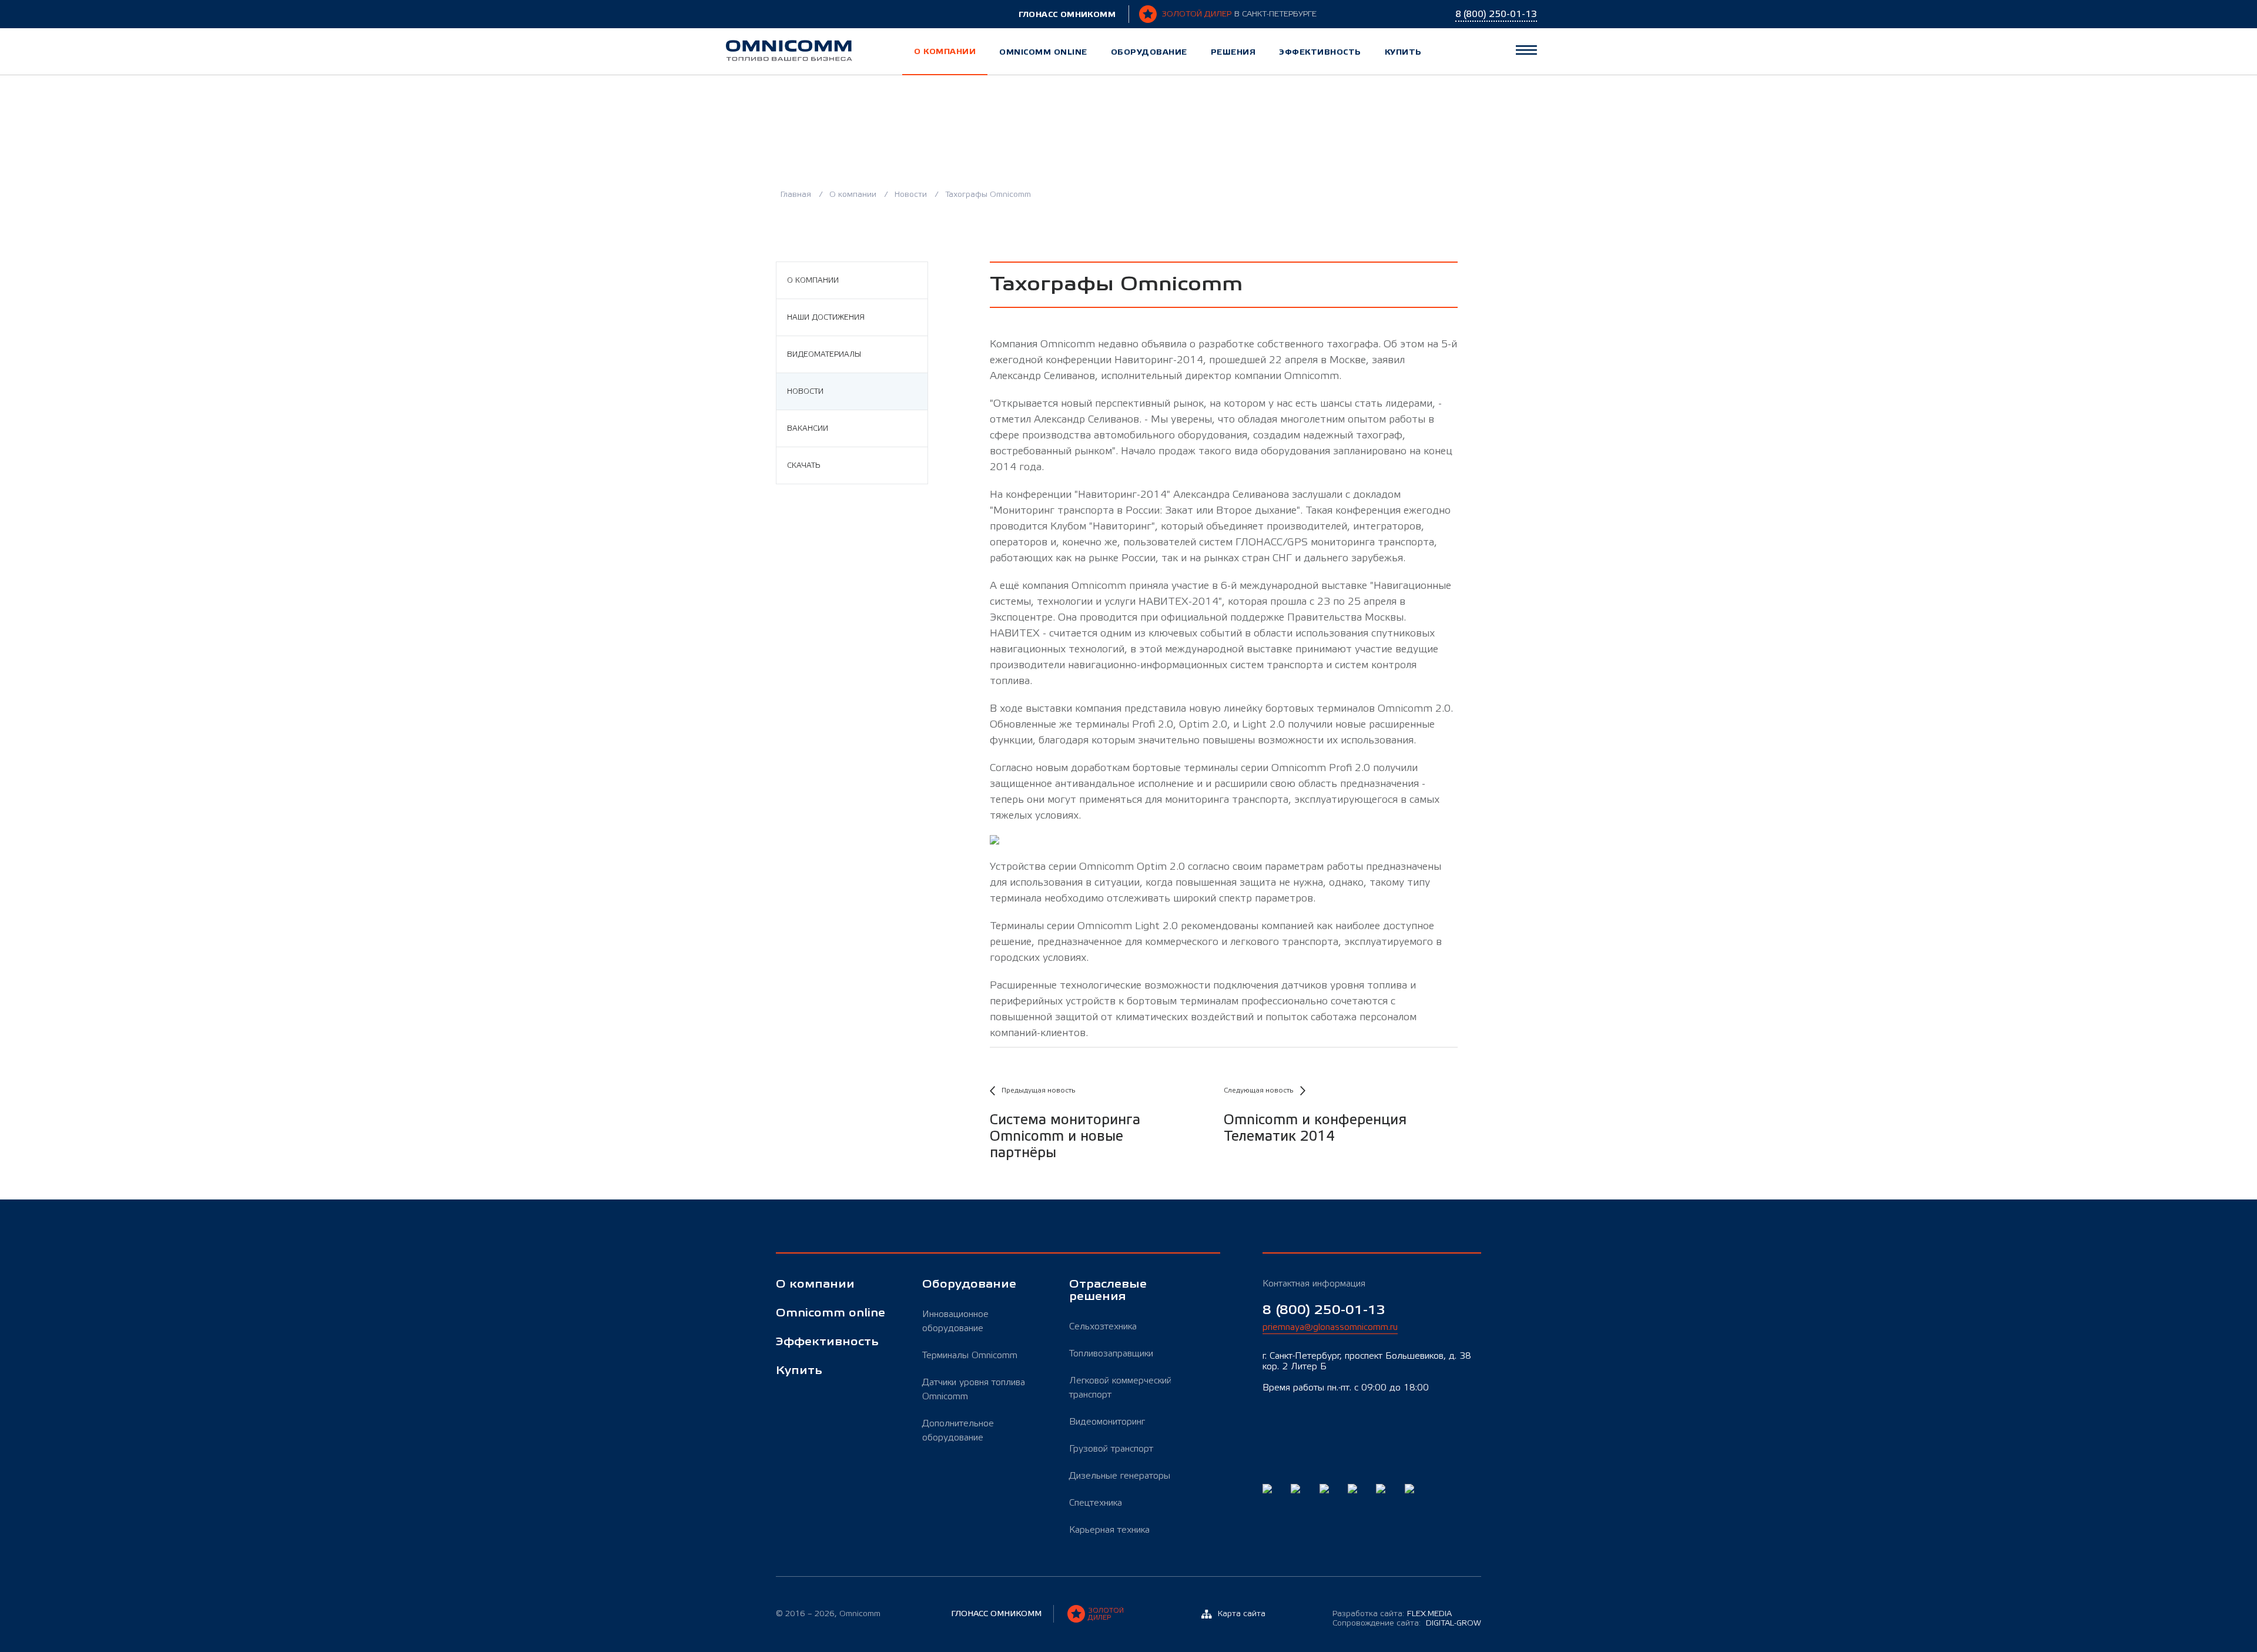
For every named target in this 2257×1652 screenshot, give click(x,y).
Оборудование (1149, 52)
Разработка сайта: (1392, 1614)
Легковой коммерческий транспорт (1120, 1388)
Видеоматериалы (824, 354)
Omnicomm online (1043, 52)
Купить (1403, 52)
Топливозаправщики (1111, 1353)
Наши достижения (826, 317)
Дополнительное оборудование (958, 1430)
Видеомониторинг (1107, 1422)
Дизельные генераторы (1120, 1476)
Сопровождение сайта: (1407, 1623)
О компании (945, 51)
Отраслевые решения (1108, 1291)
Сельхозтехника (1103, 1326)
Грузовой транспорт (1111, 1449)
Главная (797, 195)
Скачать (803, 465)
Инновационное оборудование (955, 1321)
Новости (912, 195)
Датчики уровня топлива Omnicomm (974, 1389)
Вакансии (808, 428)
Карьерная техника (1109, 1530)
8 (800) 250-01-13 (1324, 1310)
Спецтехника (1096, 1503)
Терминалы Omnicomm (970, 1355)
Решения (1233, 52)
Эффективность (1320, 52)
